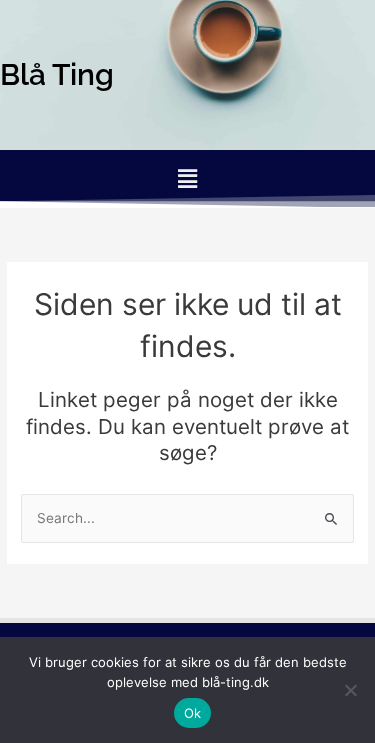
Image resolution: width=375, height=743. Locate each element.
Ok (193, 713)
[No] (350, 690)
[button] (187, 178)
